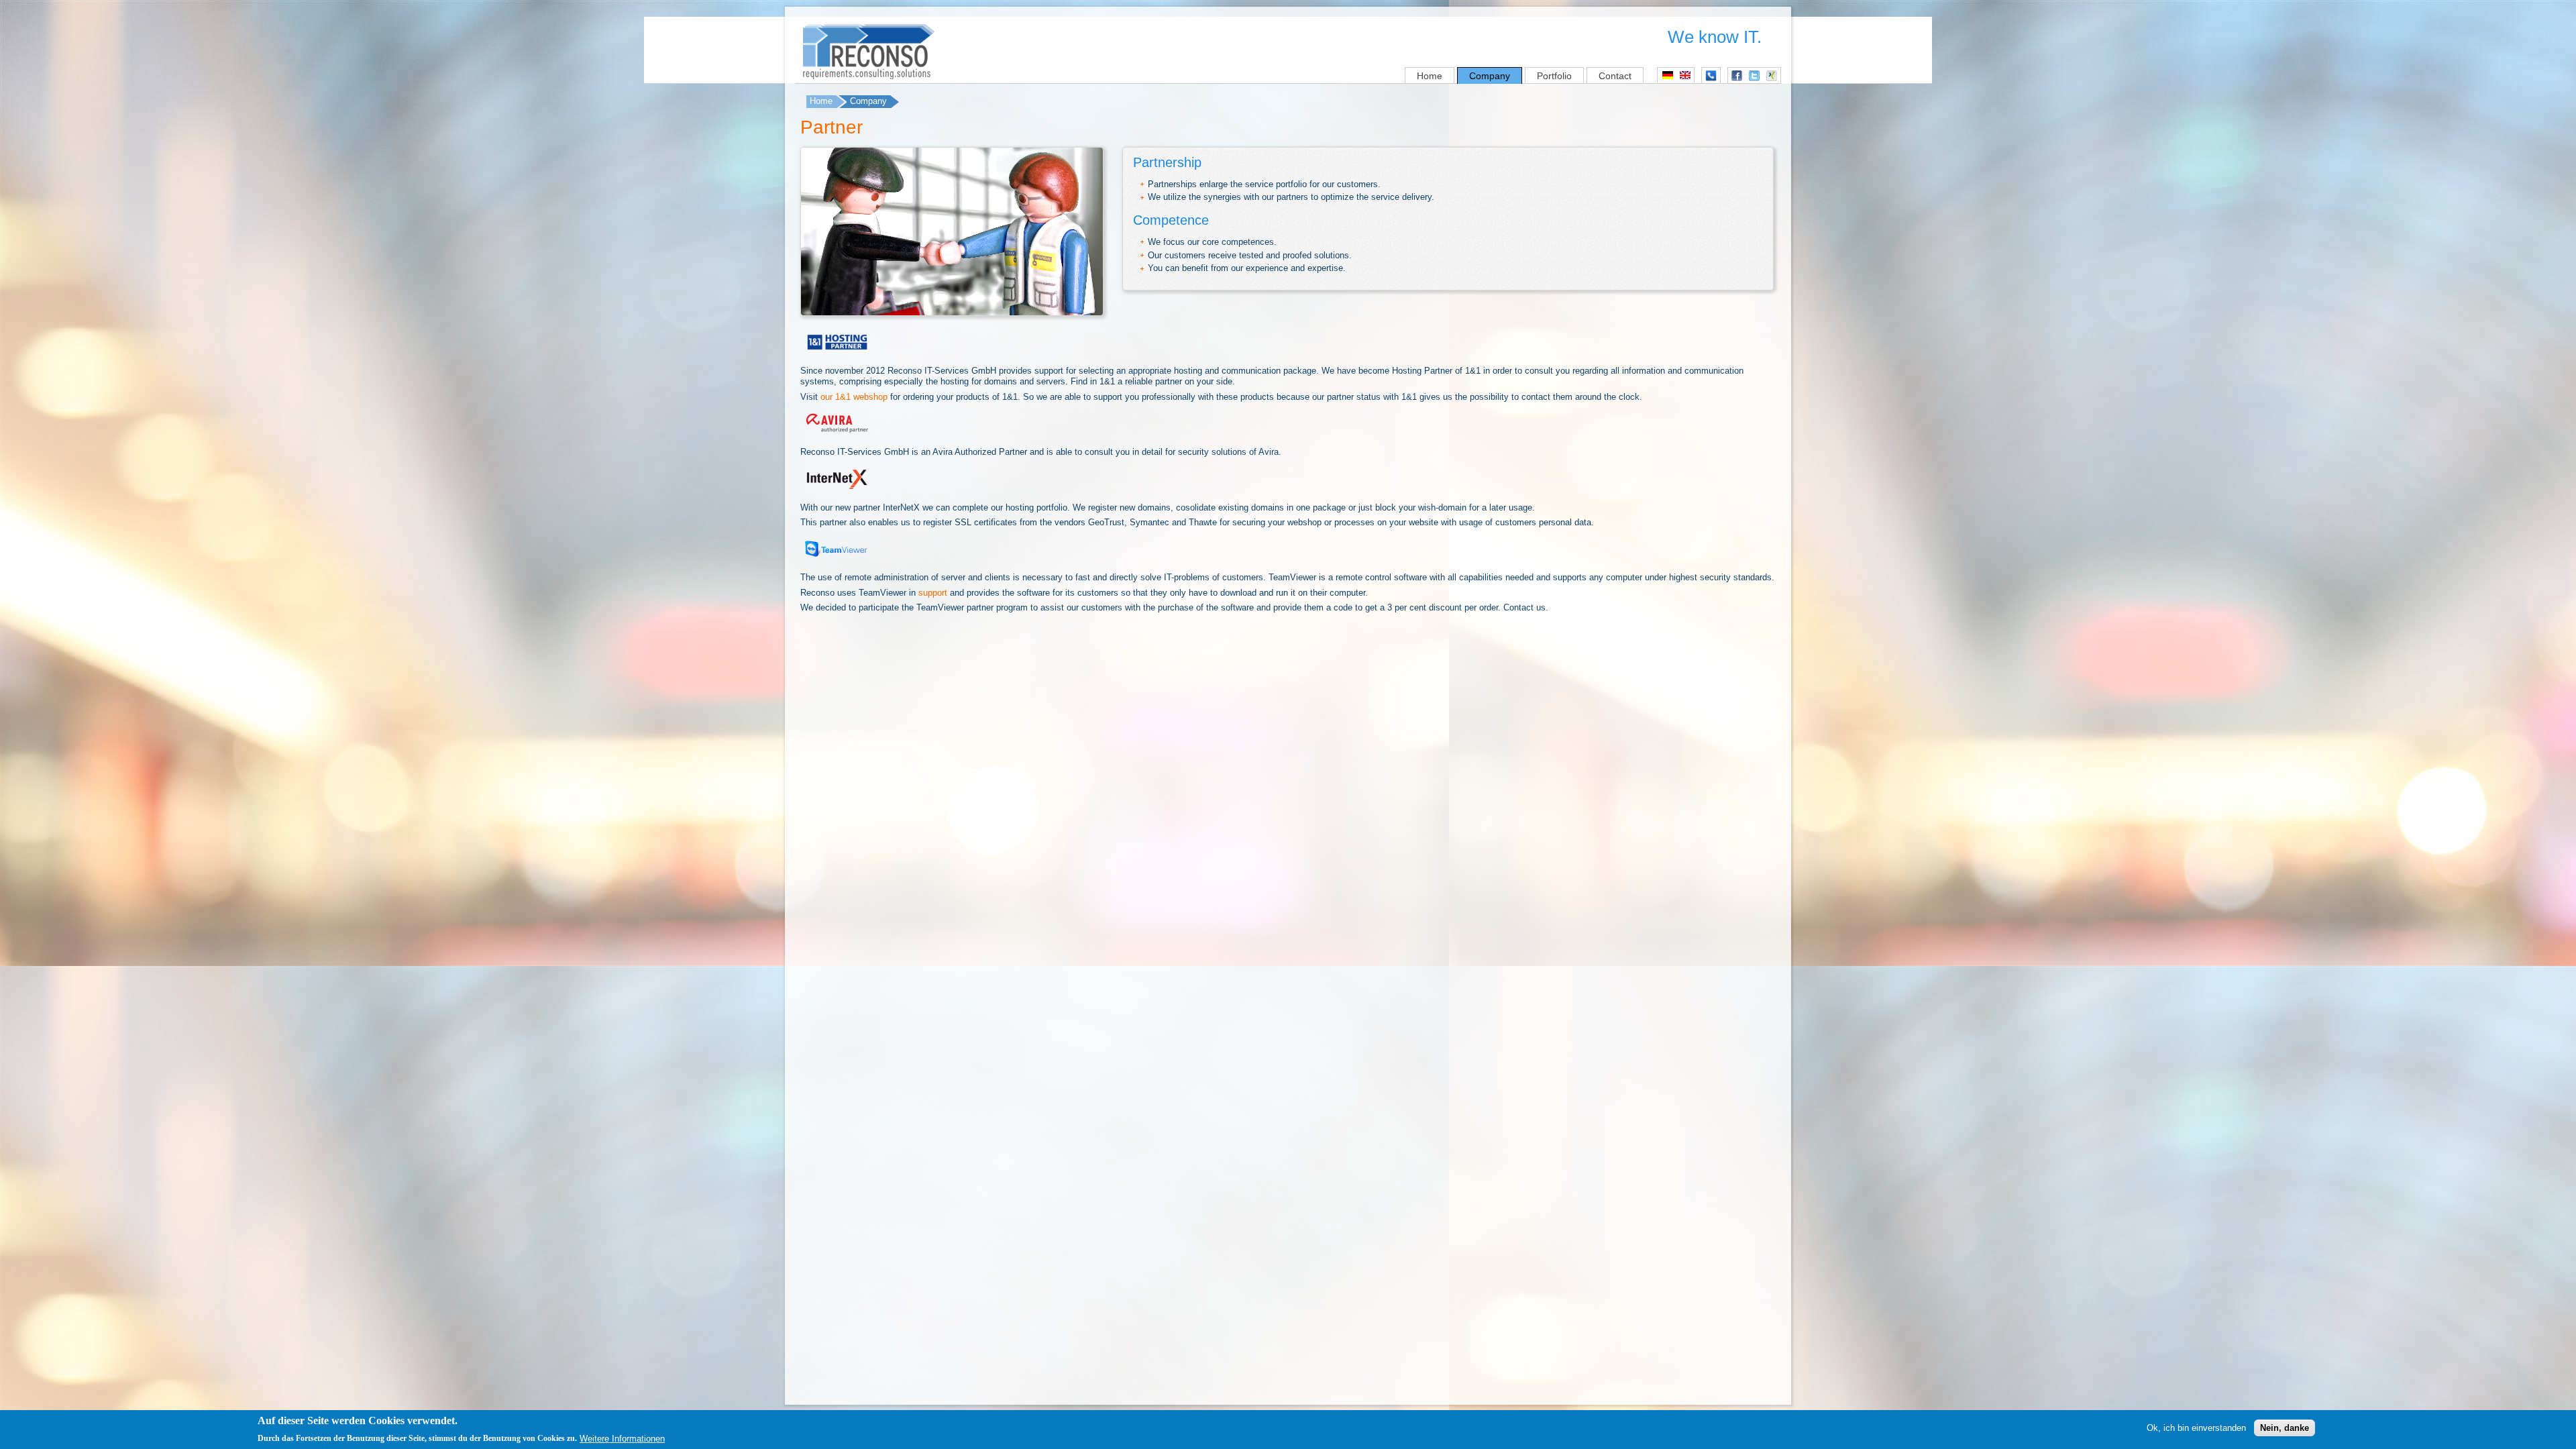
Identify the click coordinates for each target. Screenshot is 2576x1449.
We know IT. (1715, 37)
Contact (1615, 76)
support (933, 593)
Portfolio (1554, 76)
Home (1430, 76)
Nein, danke (2285, 1427)
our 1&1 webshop (854, 397)
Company (1490, 76)
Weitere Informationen (622, 1438)
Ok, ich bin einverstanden (2196, 1427)
